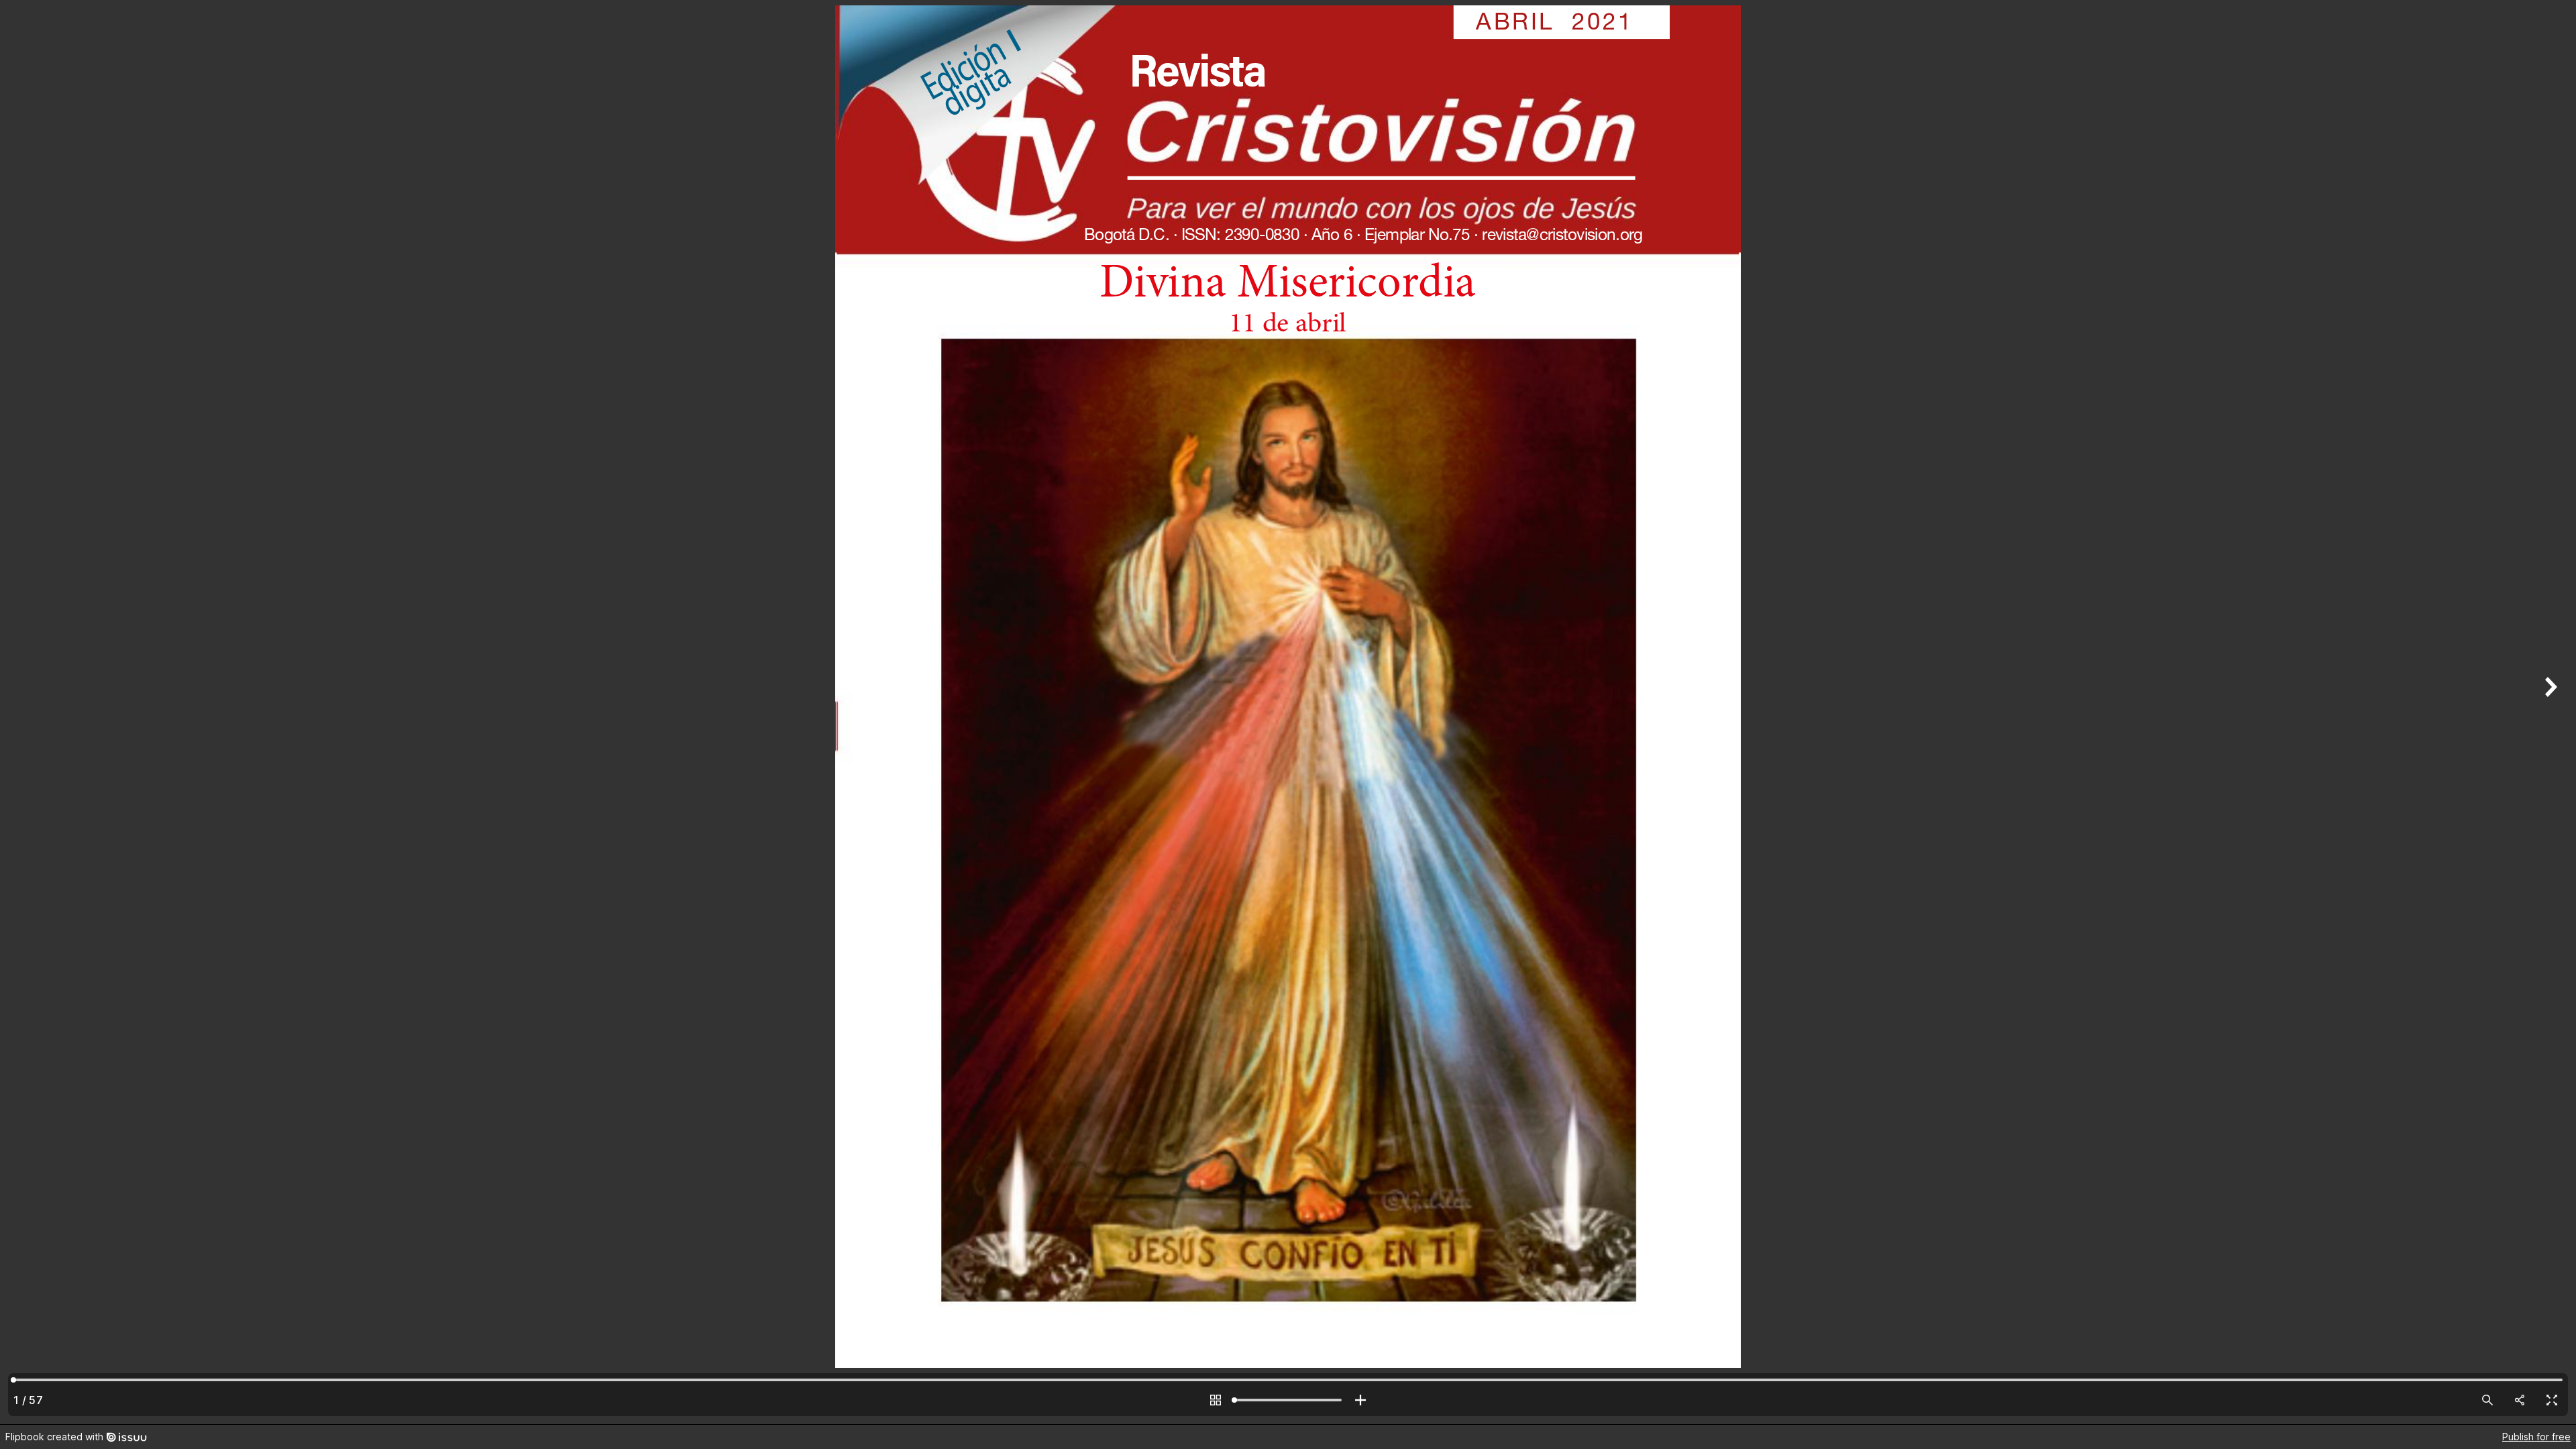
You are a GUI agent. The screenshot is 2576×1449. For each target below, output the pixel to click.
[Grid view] (1216, 1400)
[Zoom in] (1360, 1400)
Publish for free (2536, 1437)
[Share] (2520, 1400)
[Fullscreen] (2552, 1400)
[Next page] (2549, 712)
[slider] (1288, 1400)
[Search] (2487, 1400)
